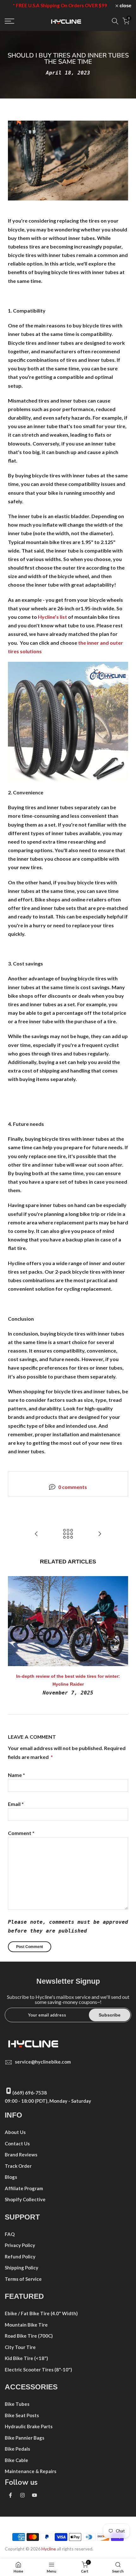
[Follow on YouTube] (34, 2495)
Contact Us (17, 2143)
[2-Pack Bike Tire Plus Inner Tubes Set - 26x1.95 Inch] (68, 721)
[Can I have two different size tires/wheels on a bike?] (36, 1534)
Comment (21, 1833)
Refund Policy (20, 2256)
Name (16, 1775)
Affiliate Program (24, 2188)
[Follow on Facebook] (10, 2495)
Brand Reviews (21, 2155)
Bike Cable (16, 2460)
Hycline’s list (53, 617)
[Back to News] (68, 1534)
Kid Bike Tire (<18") (26, 2358)
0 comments (73, 1487)
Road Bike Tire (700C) (29, 2336)
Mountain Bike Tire (26, 2325)
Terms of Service (23, 2279)
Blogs (11, 2177)
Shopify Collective (25, 2199)
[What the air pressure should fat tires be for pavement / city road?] (100, 1534)
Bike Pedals (17, 2449)
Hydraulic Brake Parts (29, 2426)
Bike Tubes (17, 2404)
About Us (15, 2132)
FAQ (10, 2234)
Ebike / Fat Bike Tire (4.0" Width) (41, 2313)
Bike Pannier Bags (25, 2438)
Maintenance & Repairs (31, 2471)
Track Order (18, 2166)
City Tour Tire (20, 2347)
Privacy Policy (20, 2245)
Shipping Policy (22, 2268)
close (125, 6)
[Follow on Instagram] (22, 2495)
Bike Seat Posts (22, 2415)
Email (16, 1804)
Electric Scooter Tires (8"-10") (38, 2370)
